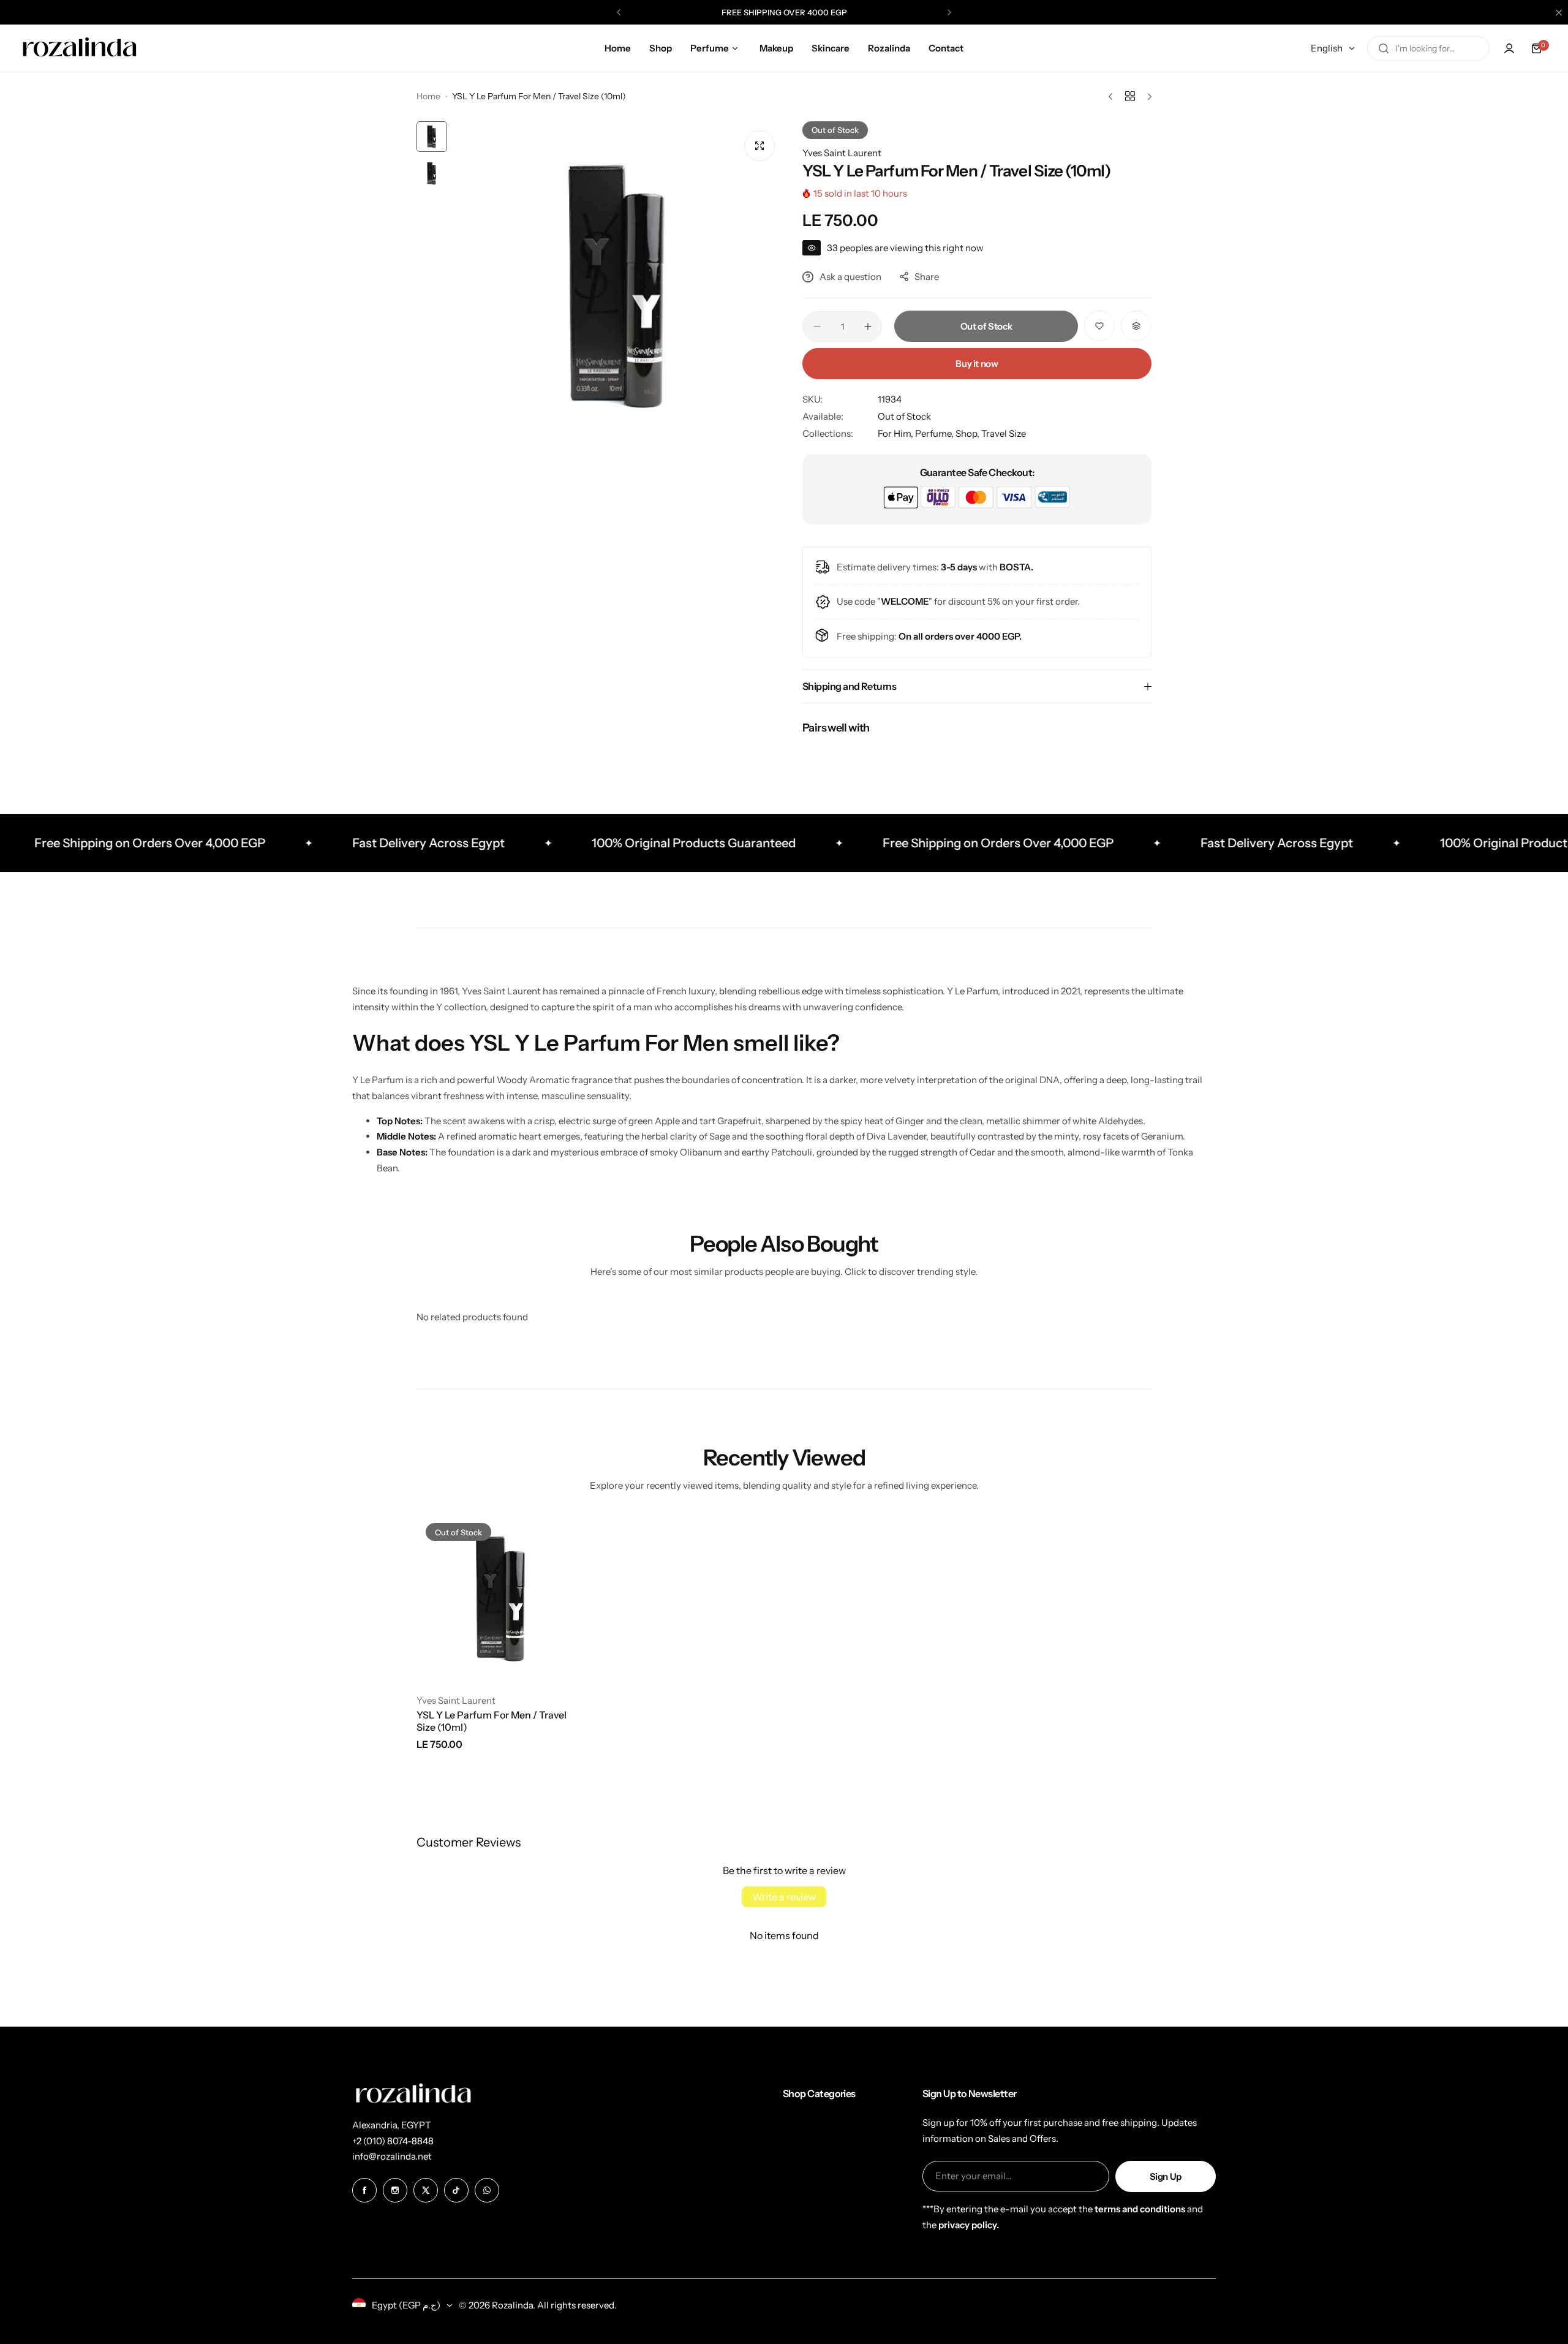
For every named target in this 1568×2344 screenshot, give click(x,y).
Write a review (784, 1897)
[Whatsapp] (487, 2190)
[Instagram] (395, 2190)
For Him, (896, 433)
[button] (619, 12)
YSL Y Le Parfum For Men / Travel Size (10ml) (492, 1721)
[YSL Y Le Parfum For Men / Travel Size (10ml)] (502, 1599)
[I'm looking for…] (1384, 48)
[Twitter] (426, 2190)
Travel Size (1004, 433)
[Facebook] (364, 2190)
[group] (619, 287)
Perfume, (935, 433)
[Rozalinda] (80, 48)
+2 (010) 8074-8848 (393, 2141)
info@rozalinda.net (392, 2156)
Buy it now (977, 364)
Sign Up (1166, 2176)
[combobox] (1428, 48)
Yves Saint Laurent (842, 153)
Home (428, 96)
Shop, (968, 433)
